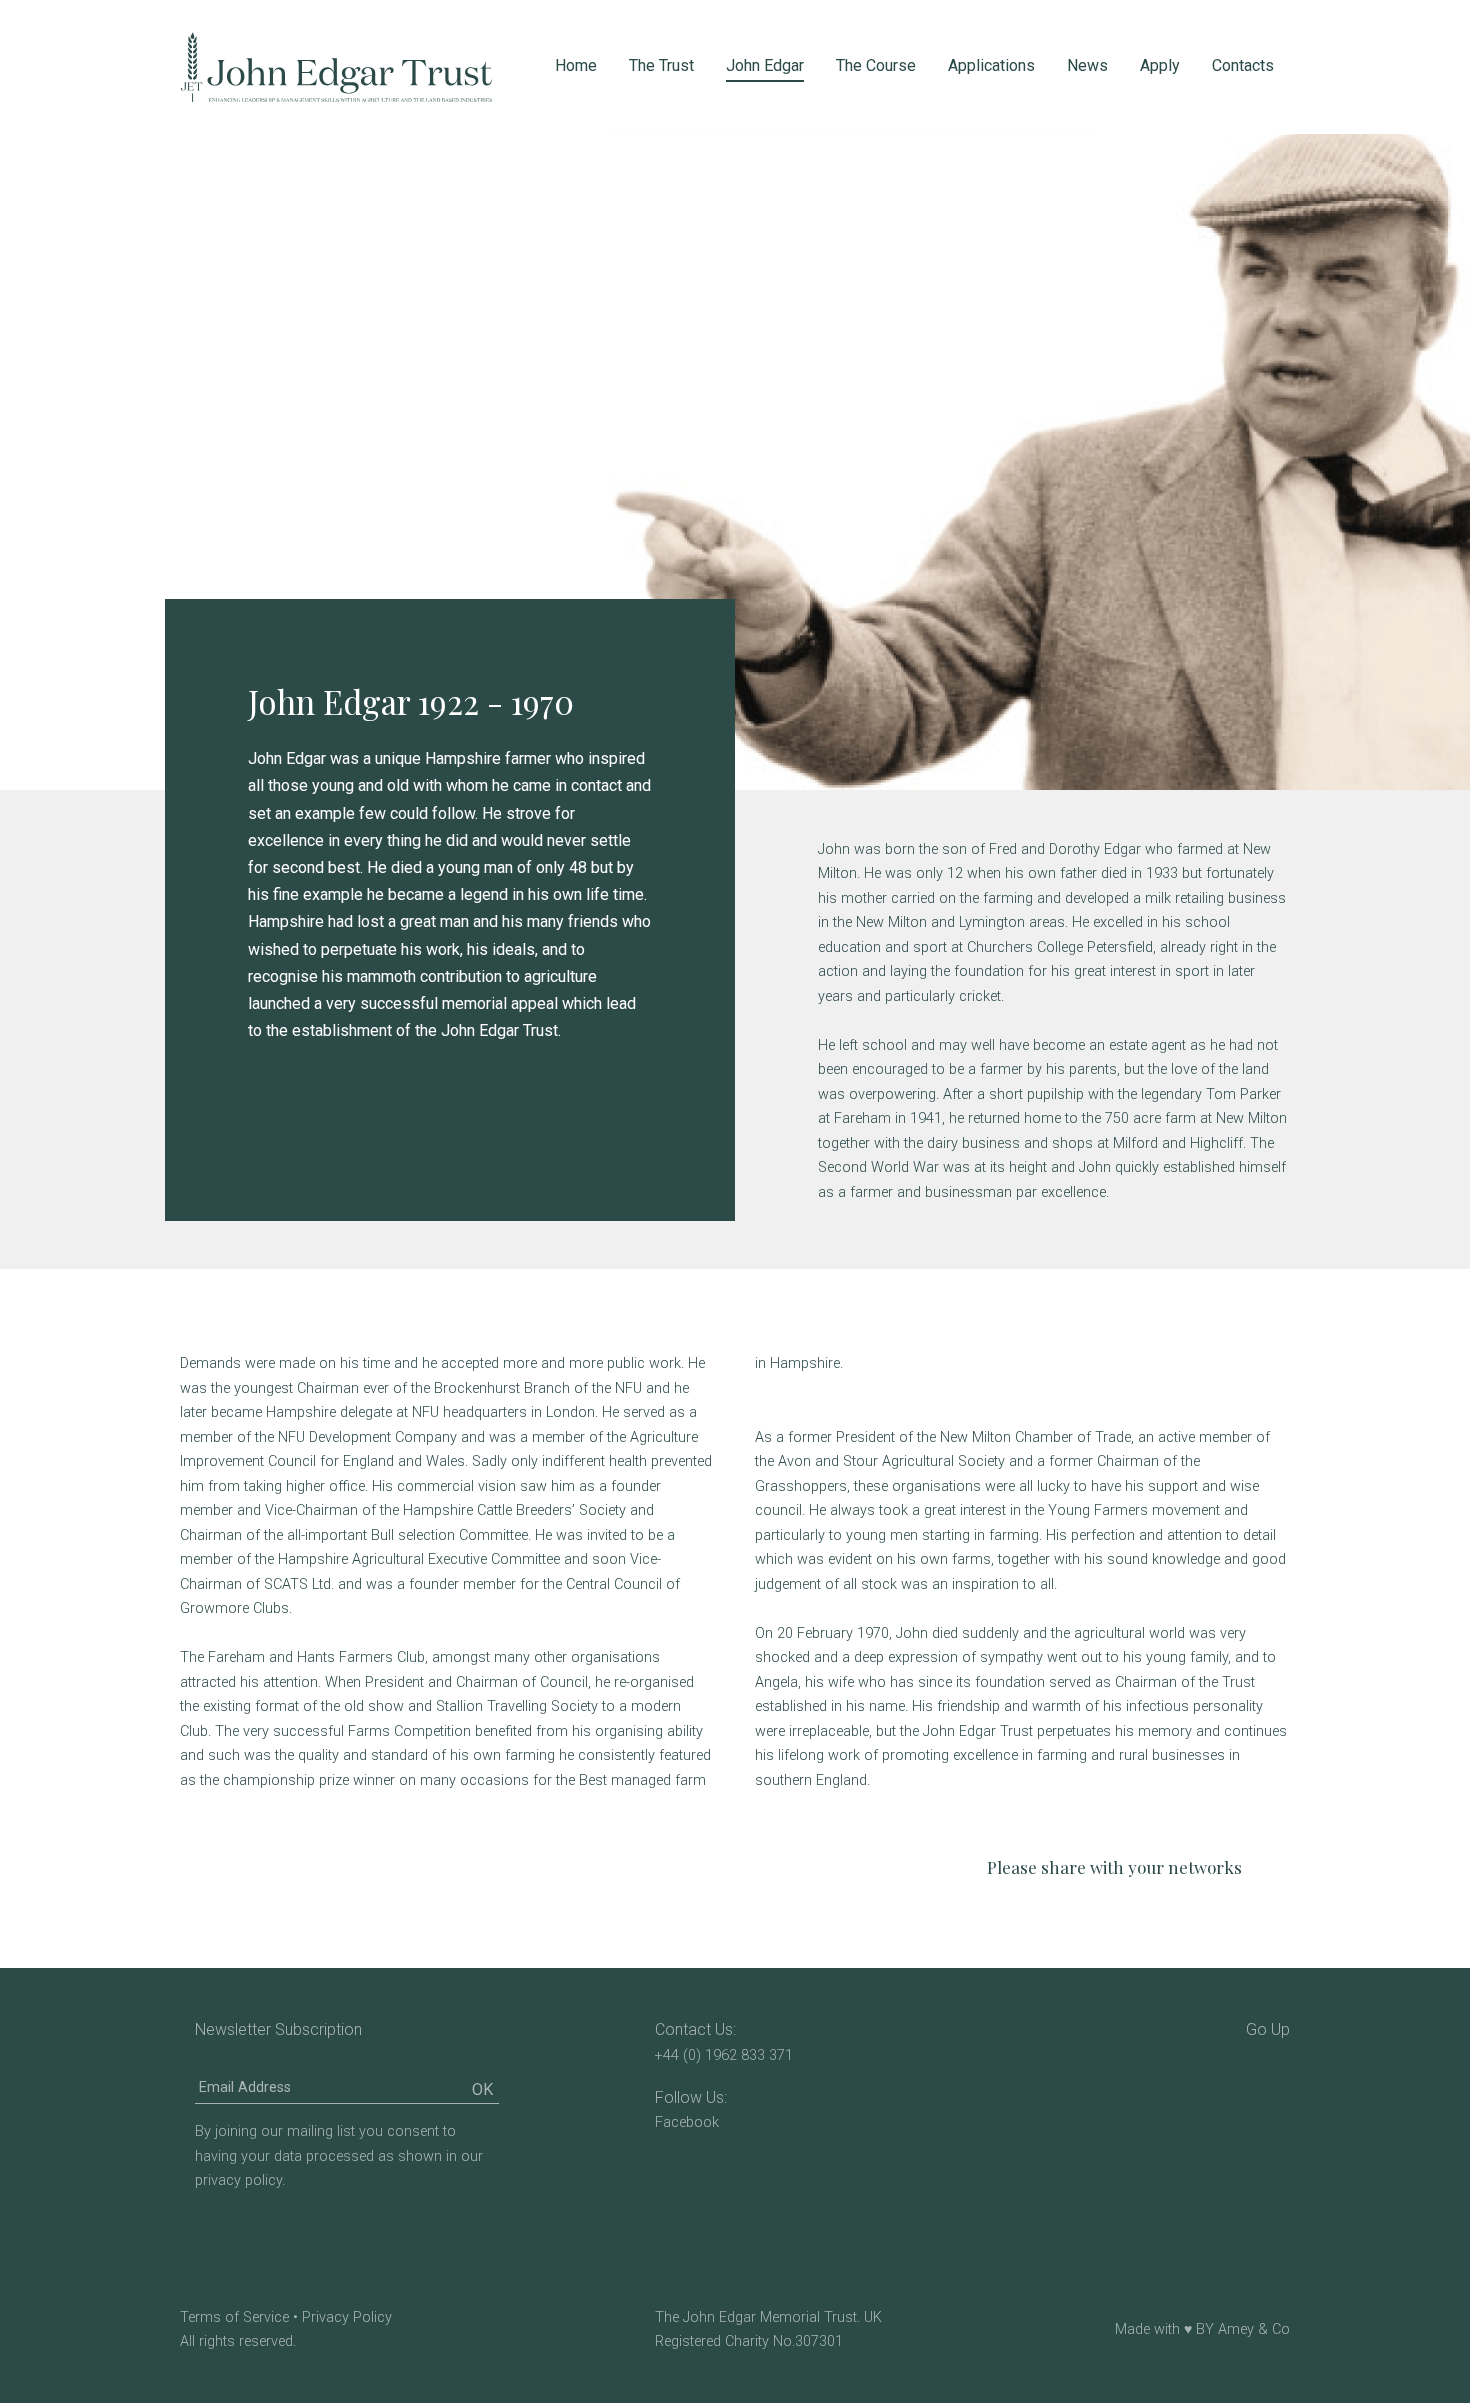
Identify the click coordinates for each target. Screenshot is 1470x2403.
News (1087, 65)
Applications (991, 65)
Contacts (1243, 65)
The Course (876, 65)
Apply (1160, 65)
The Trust (661, 65)
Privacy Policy (347, 2317)
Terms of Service (234, 2317)
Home (576, 65)
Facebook (687, 2122)
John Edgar (765, 65)
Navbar (336, 67)
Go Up (1268, 2029)
